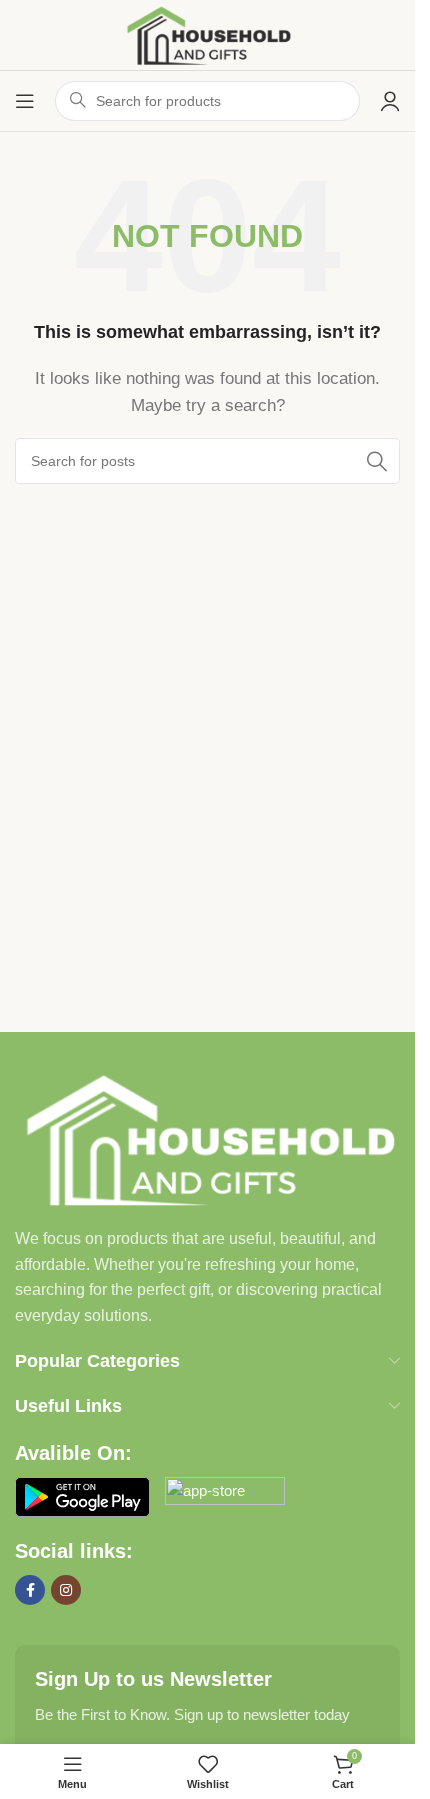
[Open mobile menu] (25, 101)
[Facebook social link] (30, 1590)
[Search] (377, 461)
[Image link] (207, 1137)
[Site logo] (207, 33)
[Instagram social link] (66, 1590)
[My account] (390, 101)
